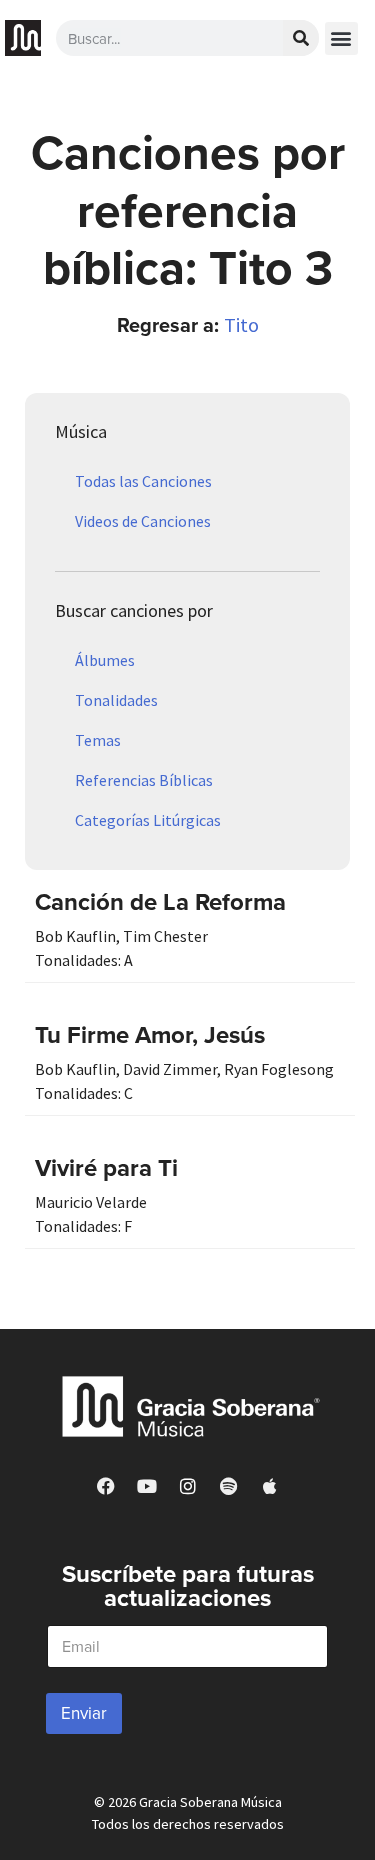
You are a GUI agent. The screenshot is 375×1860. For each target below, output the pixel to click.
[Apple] (270, 1486)
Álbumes (105, 660)
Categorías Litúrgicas (148, 820)
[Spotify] (229, 1486)
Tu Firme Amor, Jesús (150, 1034)
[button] (341, 38)
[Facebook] (106, 1486)
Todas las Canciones (143, 481)
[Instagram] (188, 1486)
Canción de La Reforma (160, 901)
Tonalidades (116, 700)
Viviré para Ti (106, 1167)
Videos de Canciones (143, 521)
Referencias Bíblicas (144, 780)
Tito (241, 324)
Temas (98, 740)
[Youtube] (147, 1486)
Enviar (84, 1713)
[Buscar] (301, 38)
